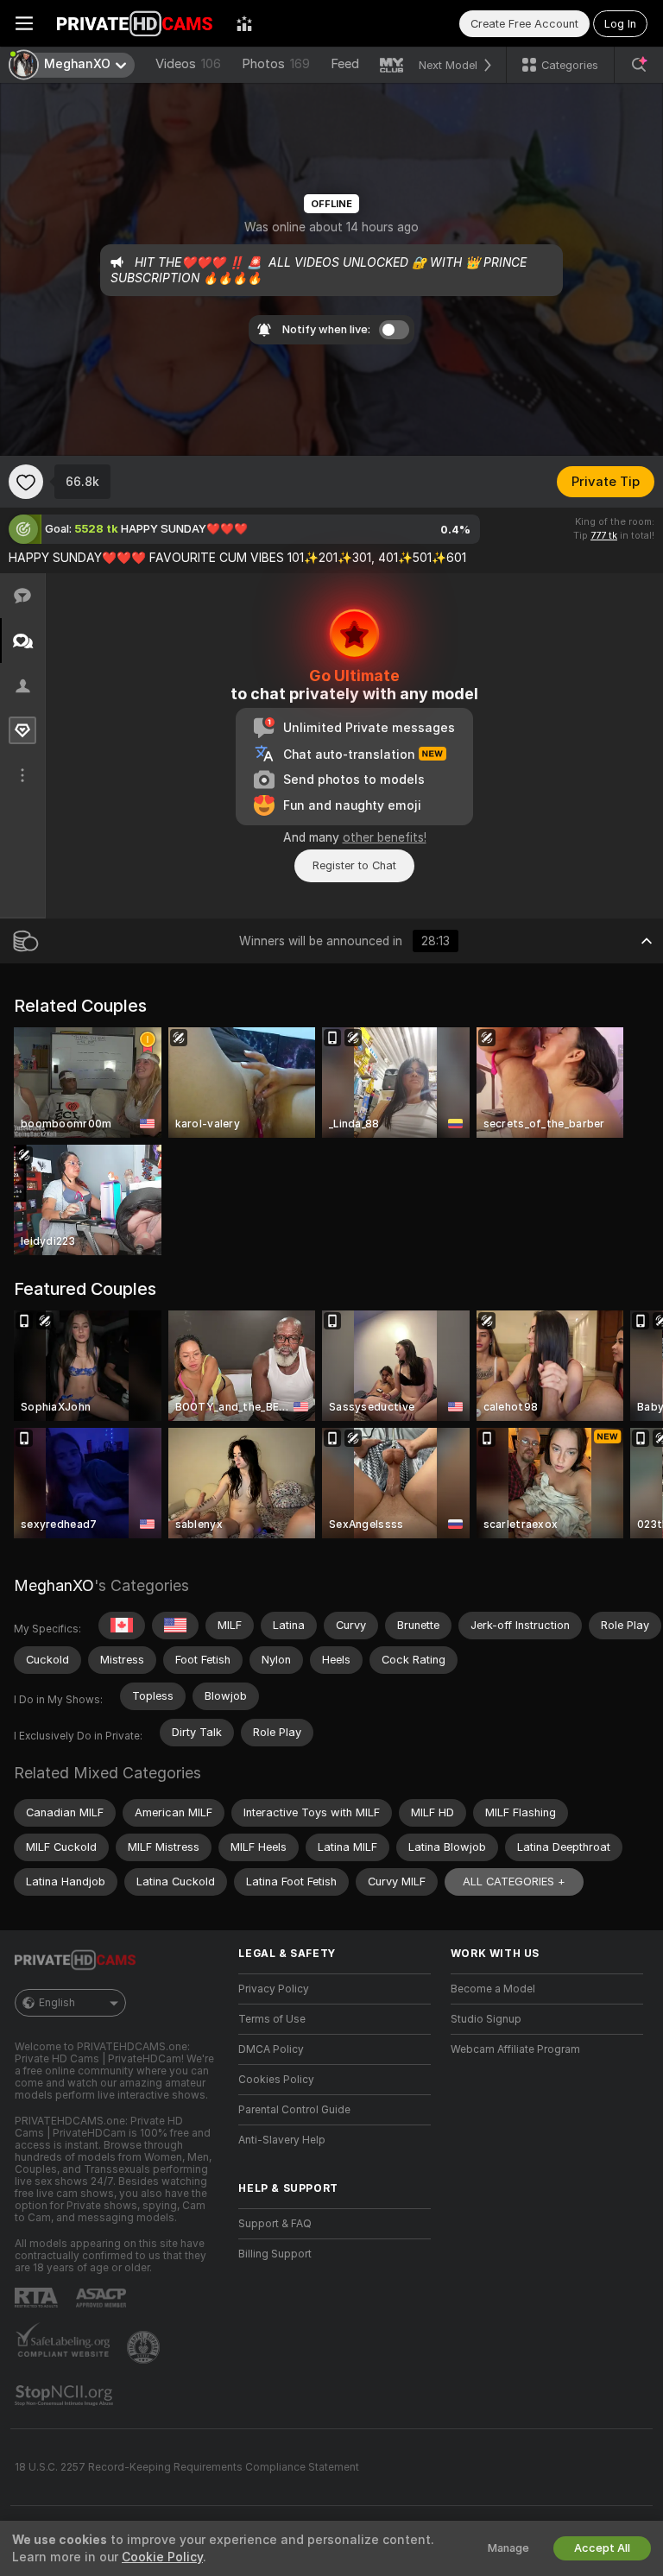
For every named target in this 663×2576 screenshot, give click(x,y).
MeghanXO (54, 1585)
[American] (175, 1626)
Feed (345, 64)
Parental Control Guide (294, 2110)
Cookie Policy (162, 2557)
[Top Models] (244, 23)
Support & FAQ (275, 2224)
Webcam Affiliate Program (515, 2049)
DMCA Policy (271, 2049)
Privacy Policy (274, 1989)
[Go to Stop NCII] (66, 2396)
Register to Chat (354, 865)
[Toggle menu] (24, 23)
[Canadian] (122, 1626)
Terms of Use (272, 2019)
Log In (620, 24)
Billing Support (275, 2254)
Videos (188, 64)
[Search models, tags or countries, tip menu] (639, 65)
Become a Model (493, 1989)
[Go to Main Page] (135, 23)
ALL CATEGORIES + (514, 1881)
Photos (276, 64)
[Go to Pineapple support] (145, 2347)
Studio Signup (486, 2019)
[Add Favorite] (26, 482)
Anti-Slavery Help (282, 2140)
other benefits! (385, 837)
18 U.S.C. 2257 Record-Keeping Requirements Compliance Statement (187, 2467)
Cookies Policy (276, 2080)
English (57, 2003)
